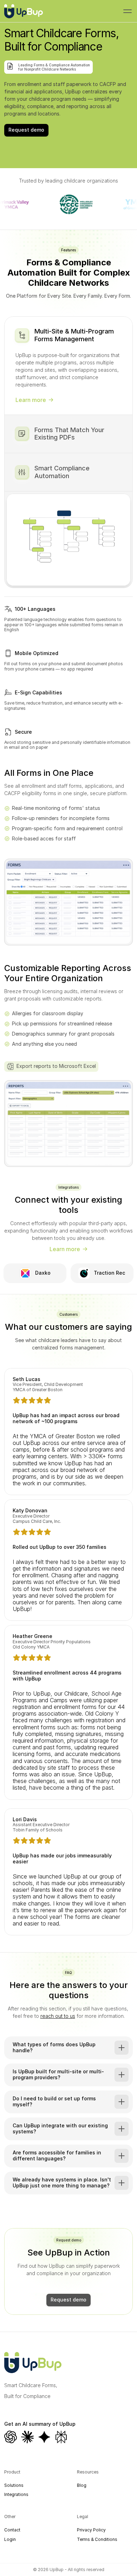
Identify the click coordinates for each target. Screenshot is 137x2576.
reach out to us (58, 2016)
